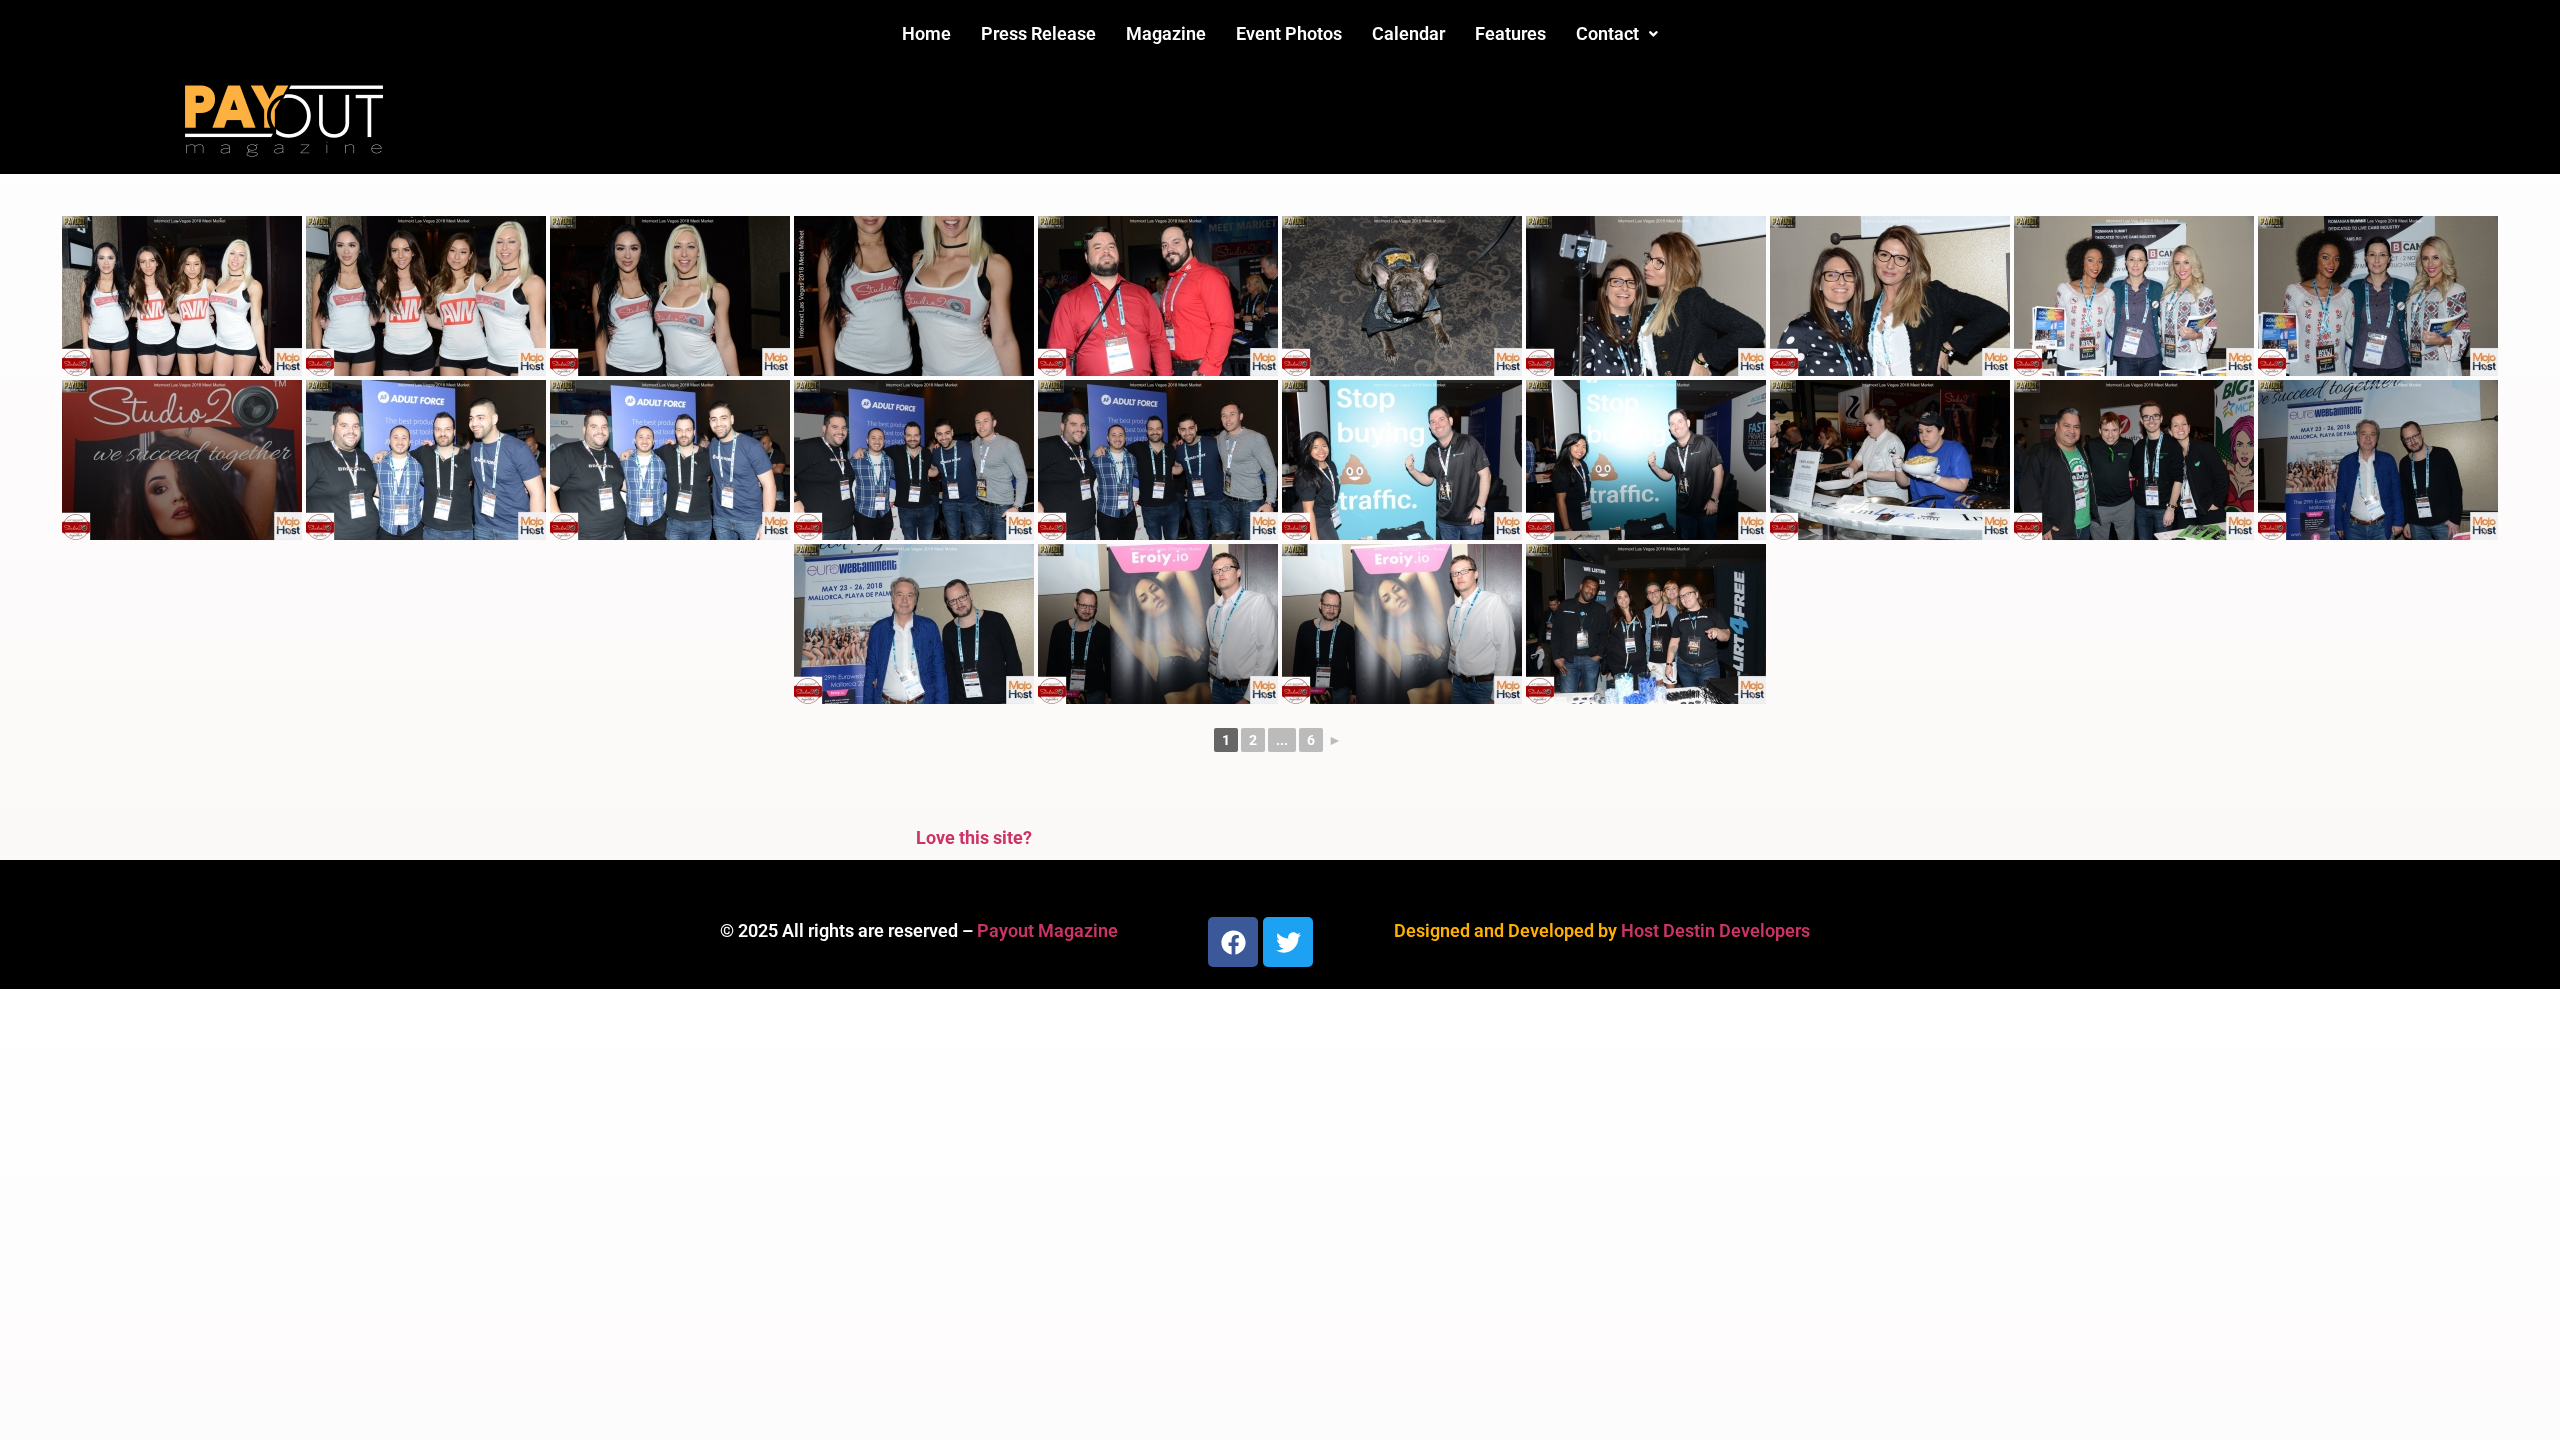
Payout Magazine (1047, 930)
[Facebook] (1233, 942)
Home (926, 33)
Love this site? (974, 837)
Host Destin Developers (1715, 930)
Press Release (1038, 33)
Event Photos (1289, 33)
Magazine (1166, 33)
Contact (1607, 33)
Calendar (1408, 33)
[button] (1617, 34)
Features (1510, 33)
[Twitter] (1288, 942)
